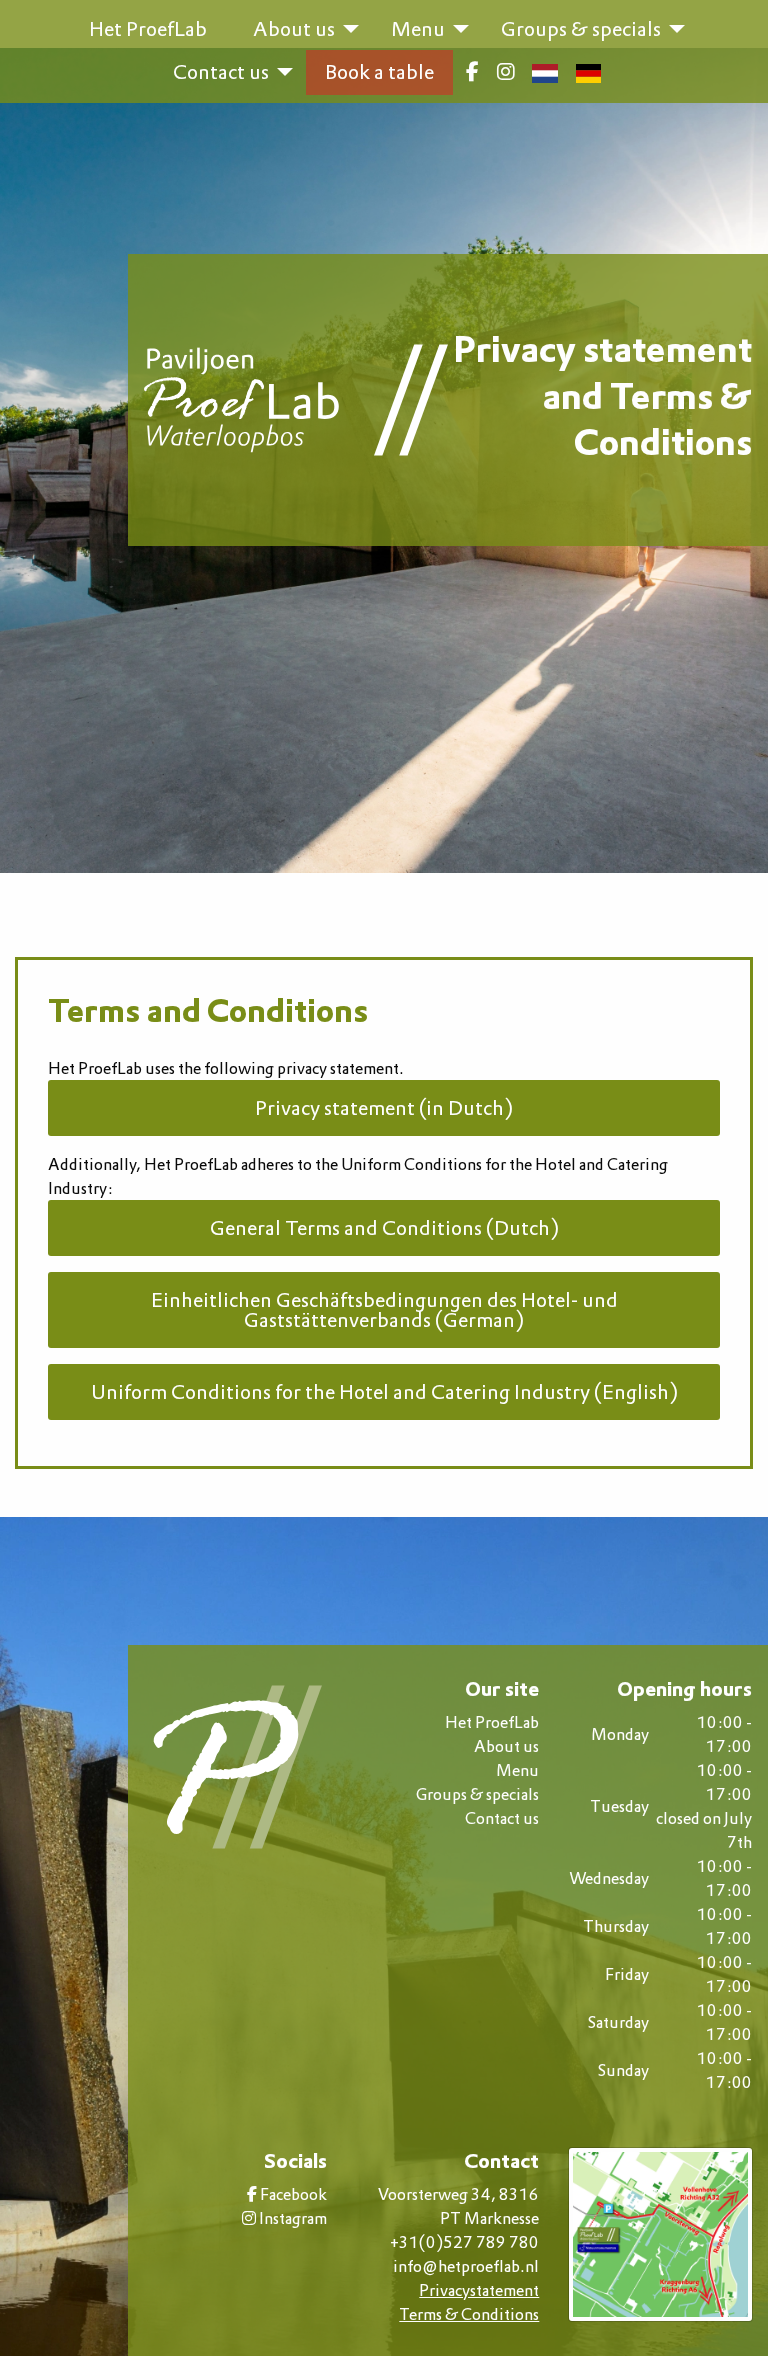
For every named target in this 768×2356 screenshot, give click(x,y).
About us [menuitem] (294, 29)
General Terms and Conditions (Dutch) (384, 1228)
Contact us (502, 1818)
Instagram (291, 2218)
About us (506, 1746)
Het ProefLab (492, 1722)
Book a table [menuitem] (379, 72)
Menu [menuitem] (418, 29)
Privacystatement (479, 2290)
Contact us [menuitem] (221, 72)
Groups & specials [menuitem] (581, 29)
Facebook (292, 2194)
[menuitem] (472, 72)
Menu (517, 1770)
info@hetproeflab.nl (466, 2266)
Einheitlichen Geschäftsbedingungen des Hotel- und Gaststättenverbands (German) (384, 1310)
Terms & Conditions (469, 2314)
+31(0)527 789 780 (464, 2242)
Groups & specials (477, 1794)
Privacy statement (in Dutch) (384, 1108)
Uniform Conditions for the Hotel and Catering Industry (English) (384, 1392)
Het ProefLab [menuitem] (148, 29)
